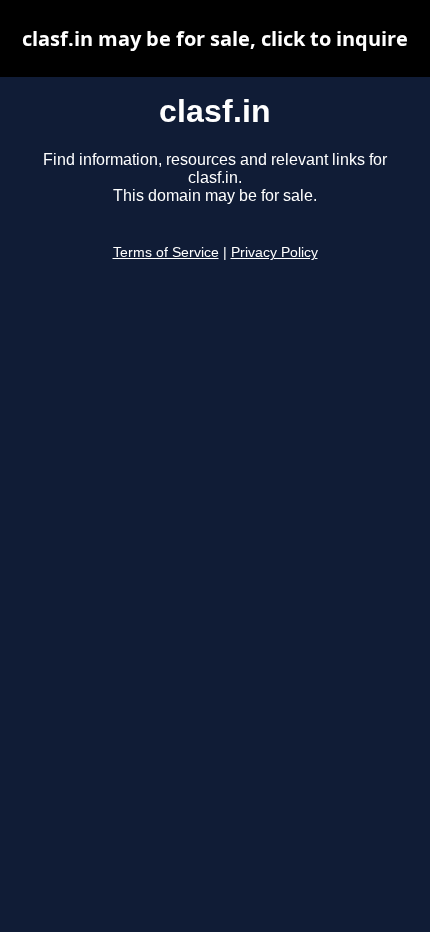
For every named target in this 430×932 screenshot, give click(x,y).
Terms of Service (166, 252)
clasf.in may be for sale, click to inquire (215, 38)
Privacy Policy (274, 252)
